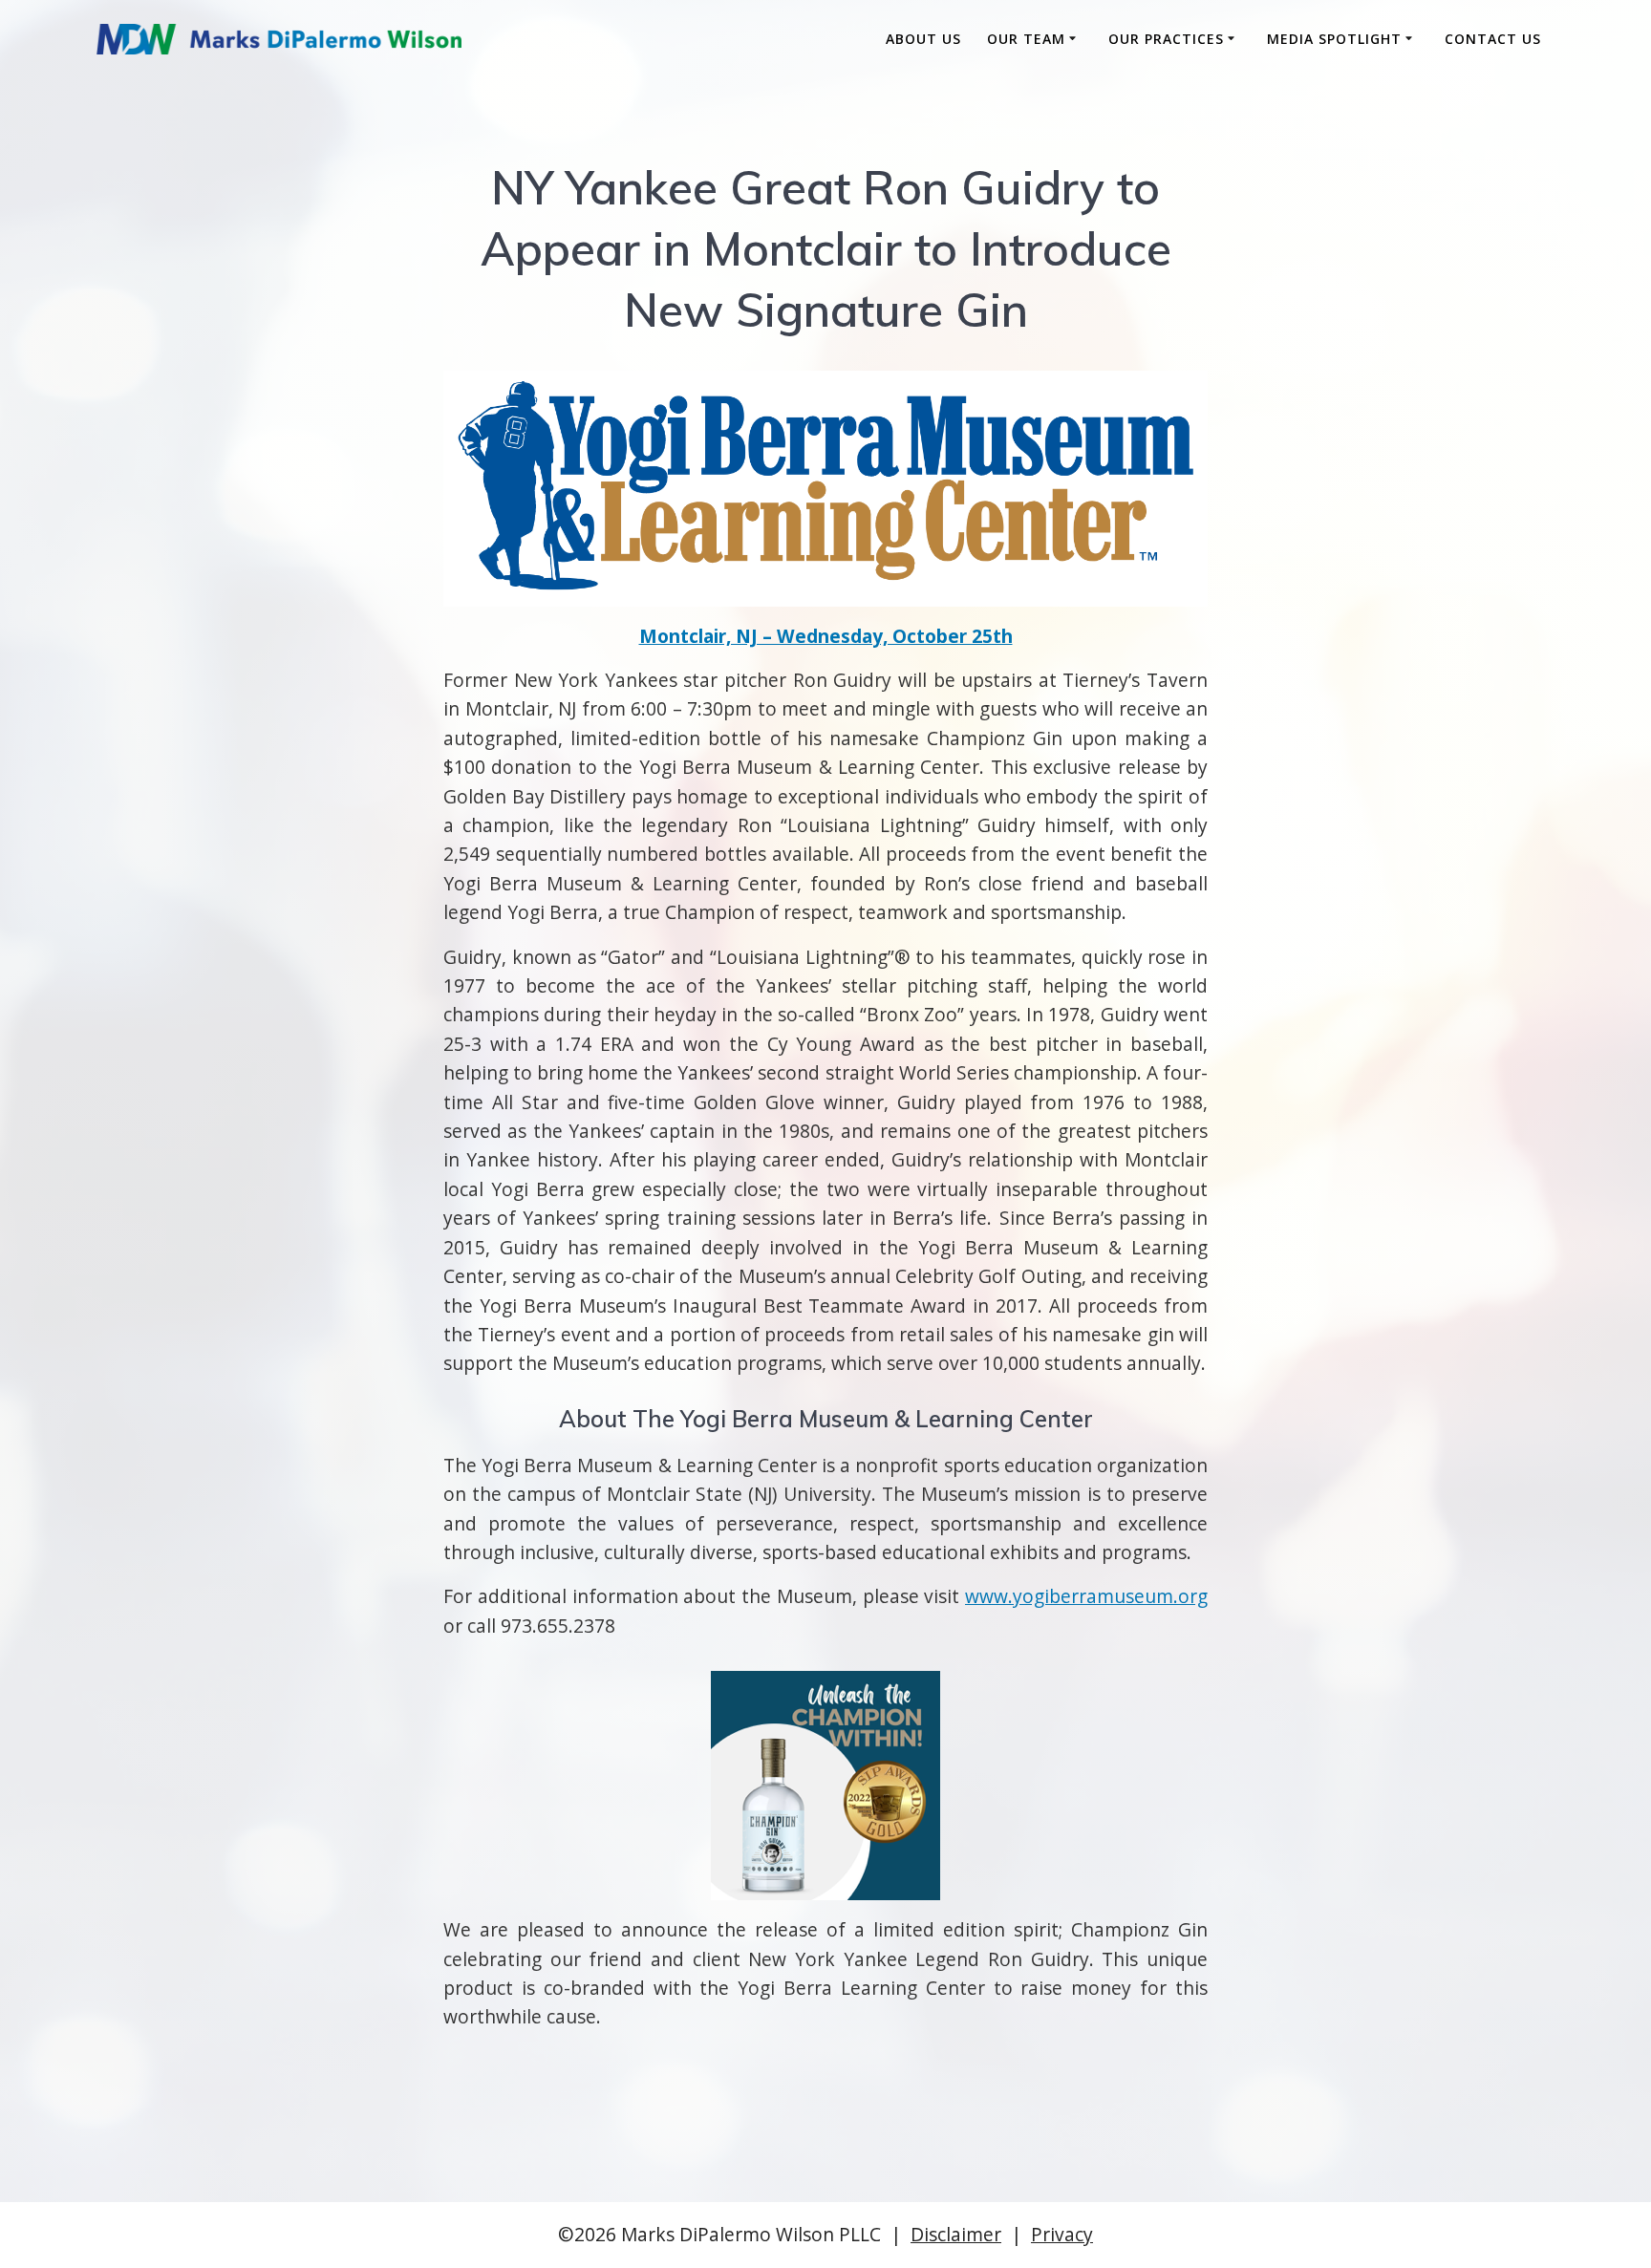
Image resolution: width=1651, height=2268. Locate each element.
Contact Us (1493, 39)
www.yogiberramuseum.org (1086, 1596)
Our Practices (1166, 39)
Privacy (1062, 2234)
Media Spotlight (1334, 39)
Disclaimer (956, 2234)
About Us (923, 39)
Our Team (1026, 39)
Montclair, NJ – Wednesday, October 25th (826, 636)
